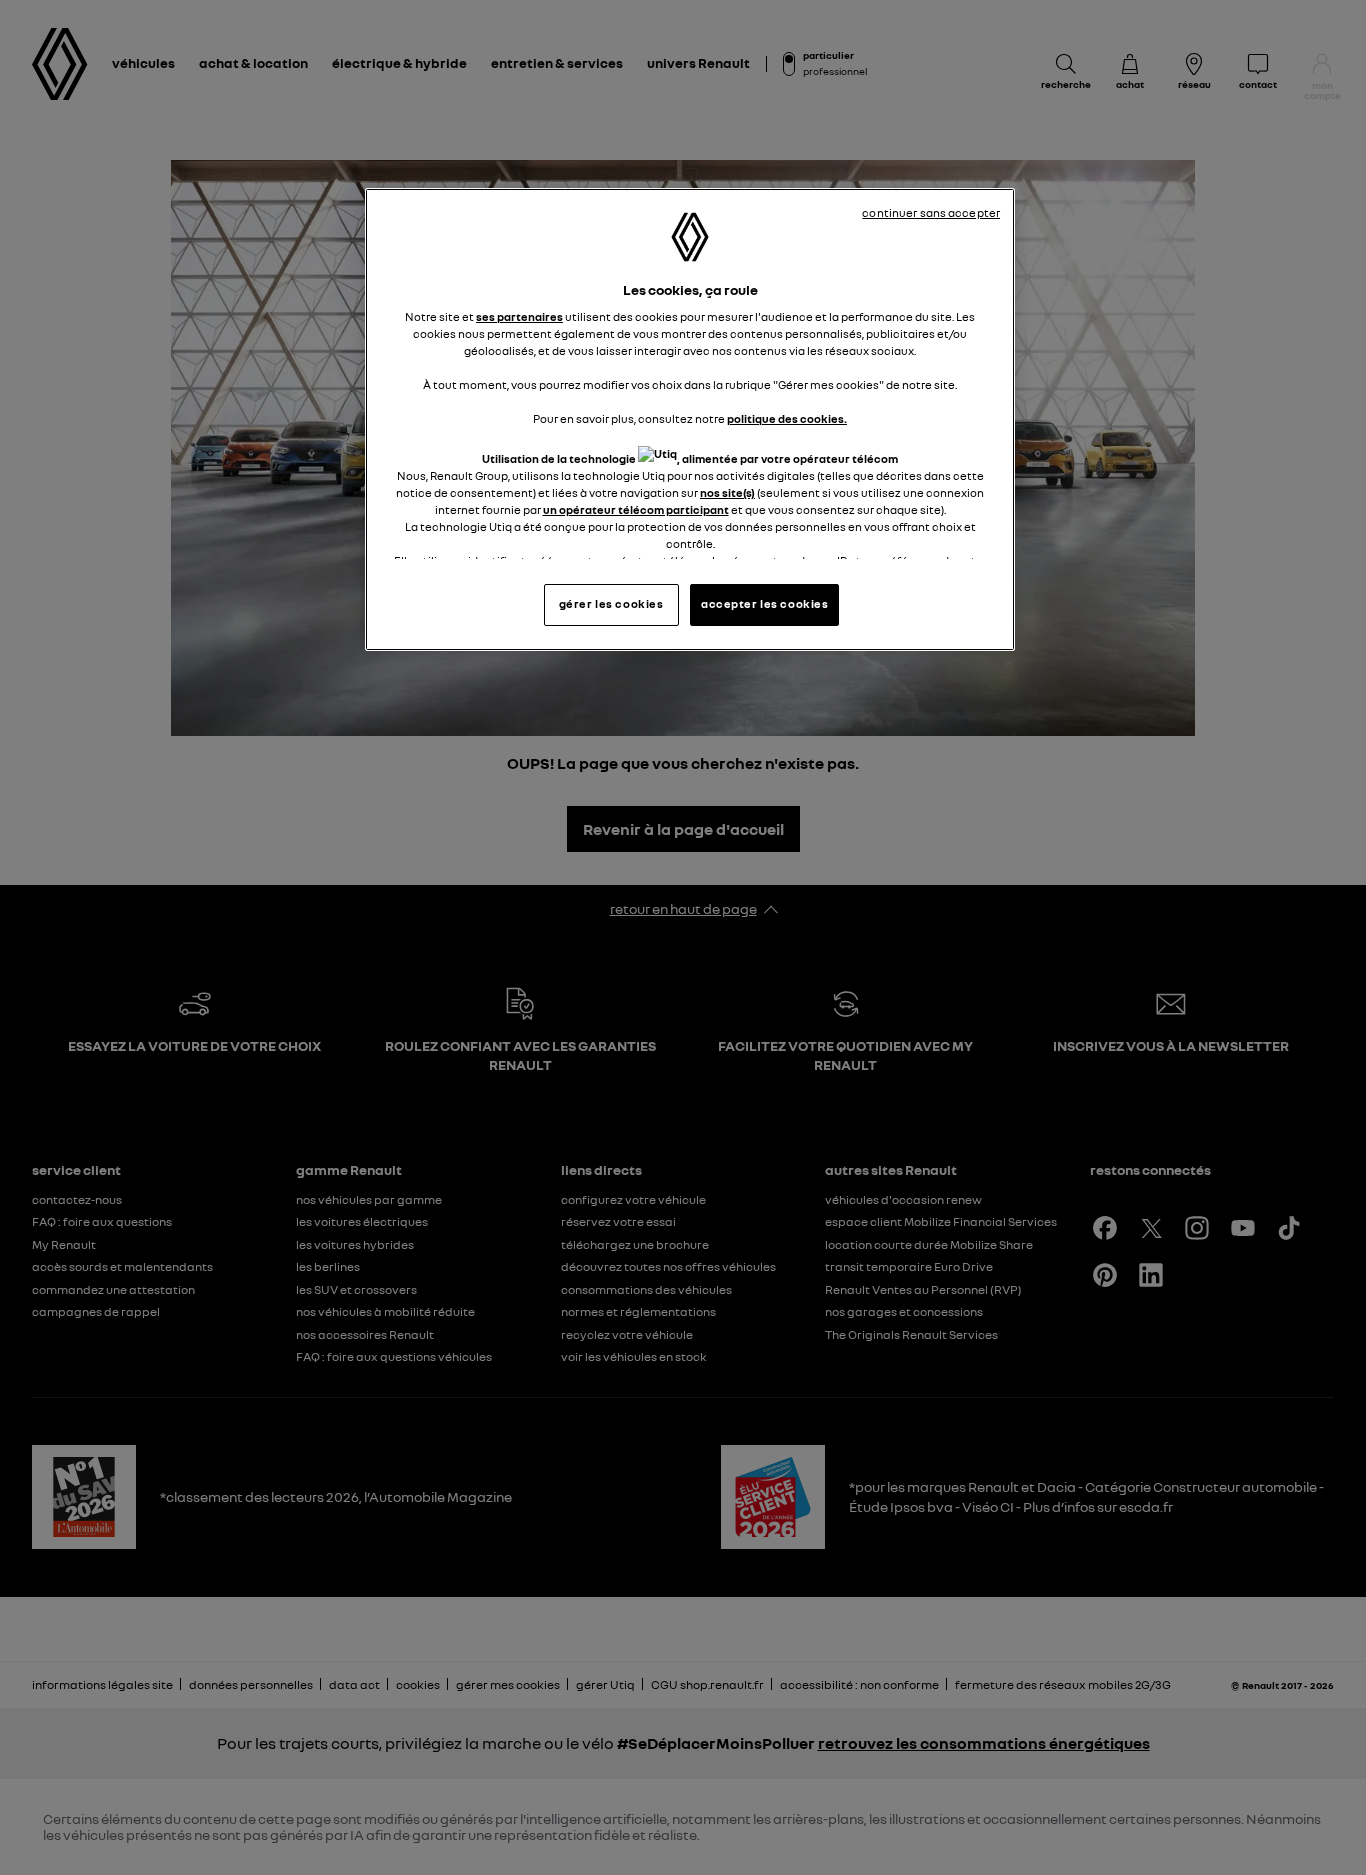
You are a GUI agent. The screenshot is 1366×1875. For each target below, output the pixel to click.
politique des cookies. (787, 419)
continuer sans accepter (931, 213)
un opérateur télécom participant (636, 510)
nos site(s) (727, 493)
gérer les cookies (611, 604)
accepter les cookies (764, 604)
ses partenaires (519, 317)
